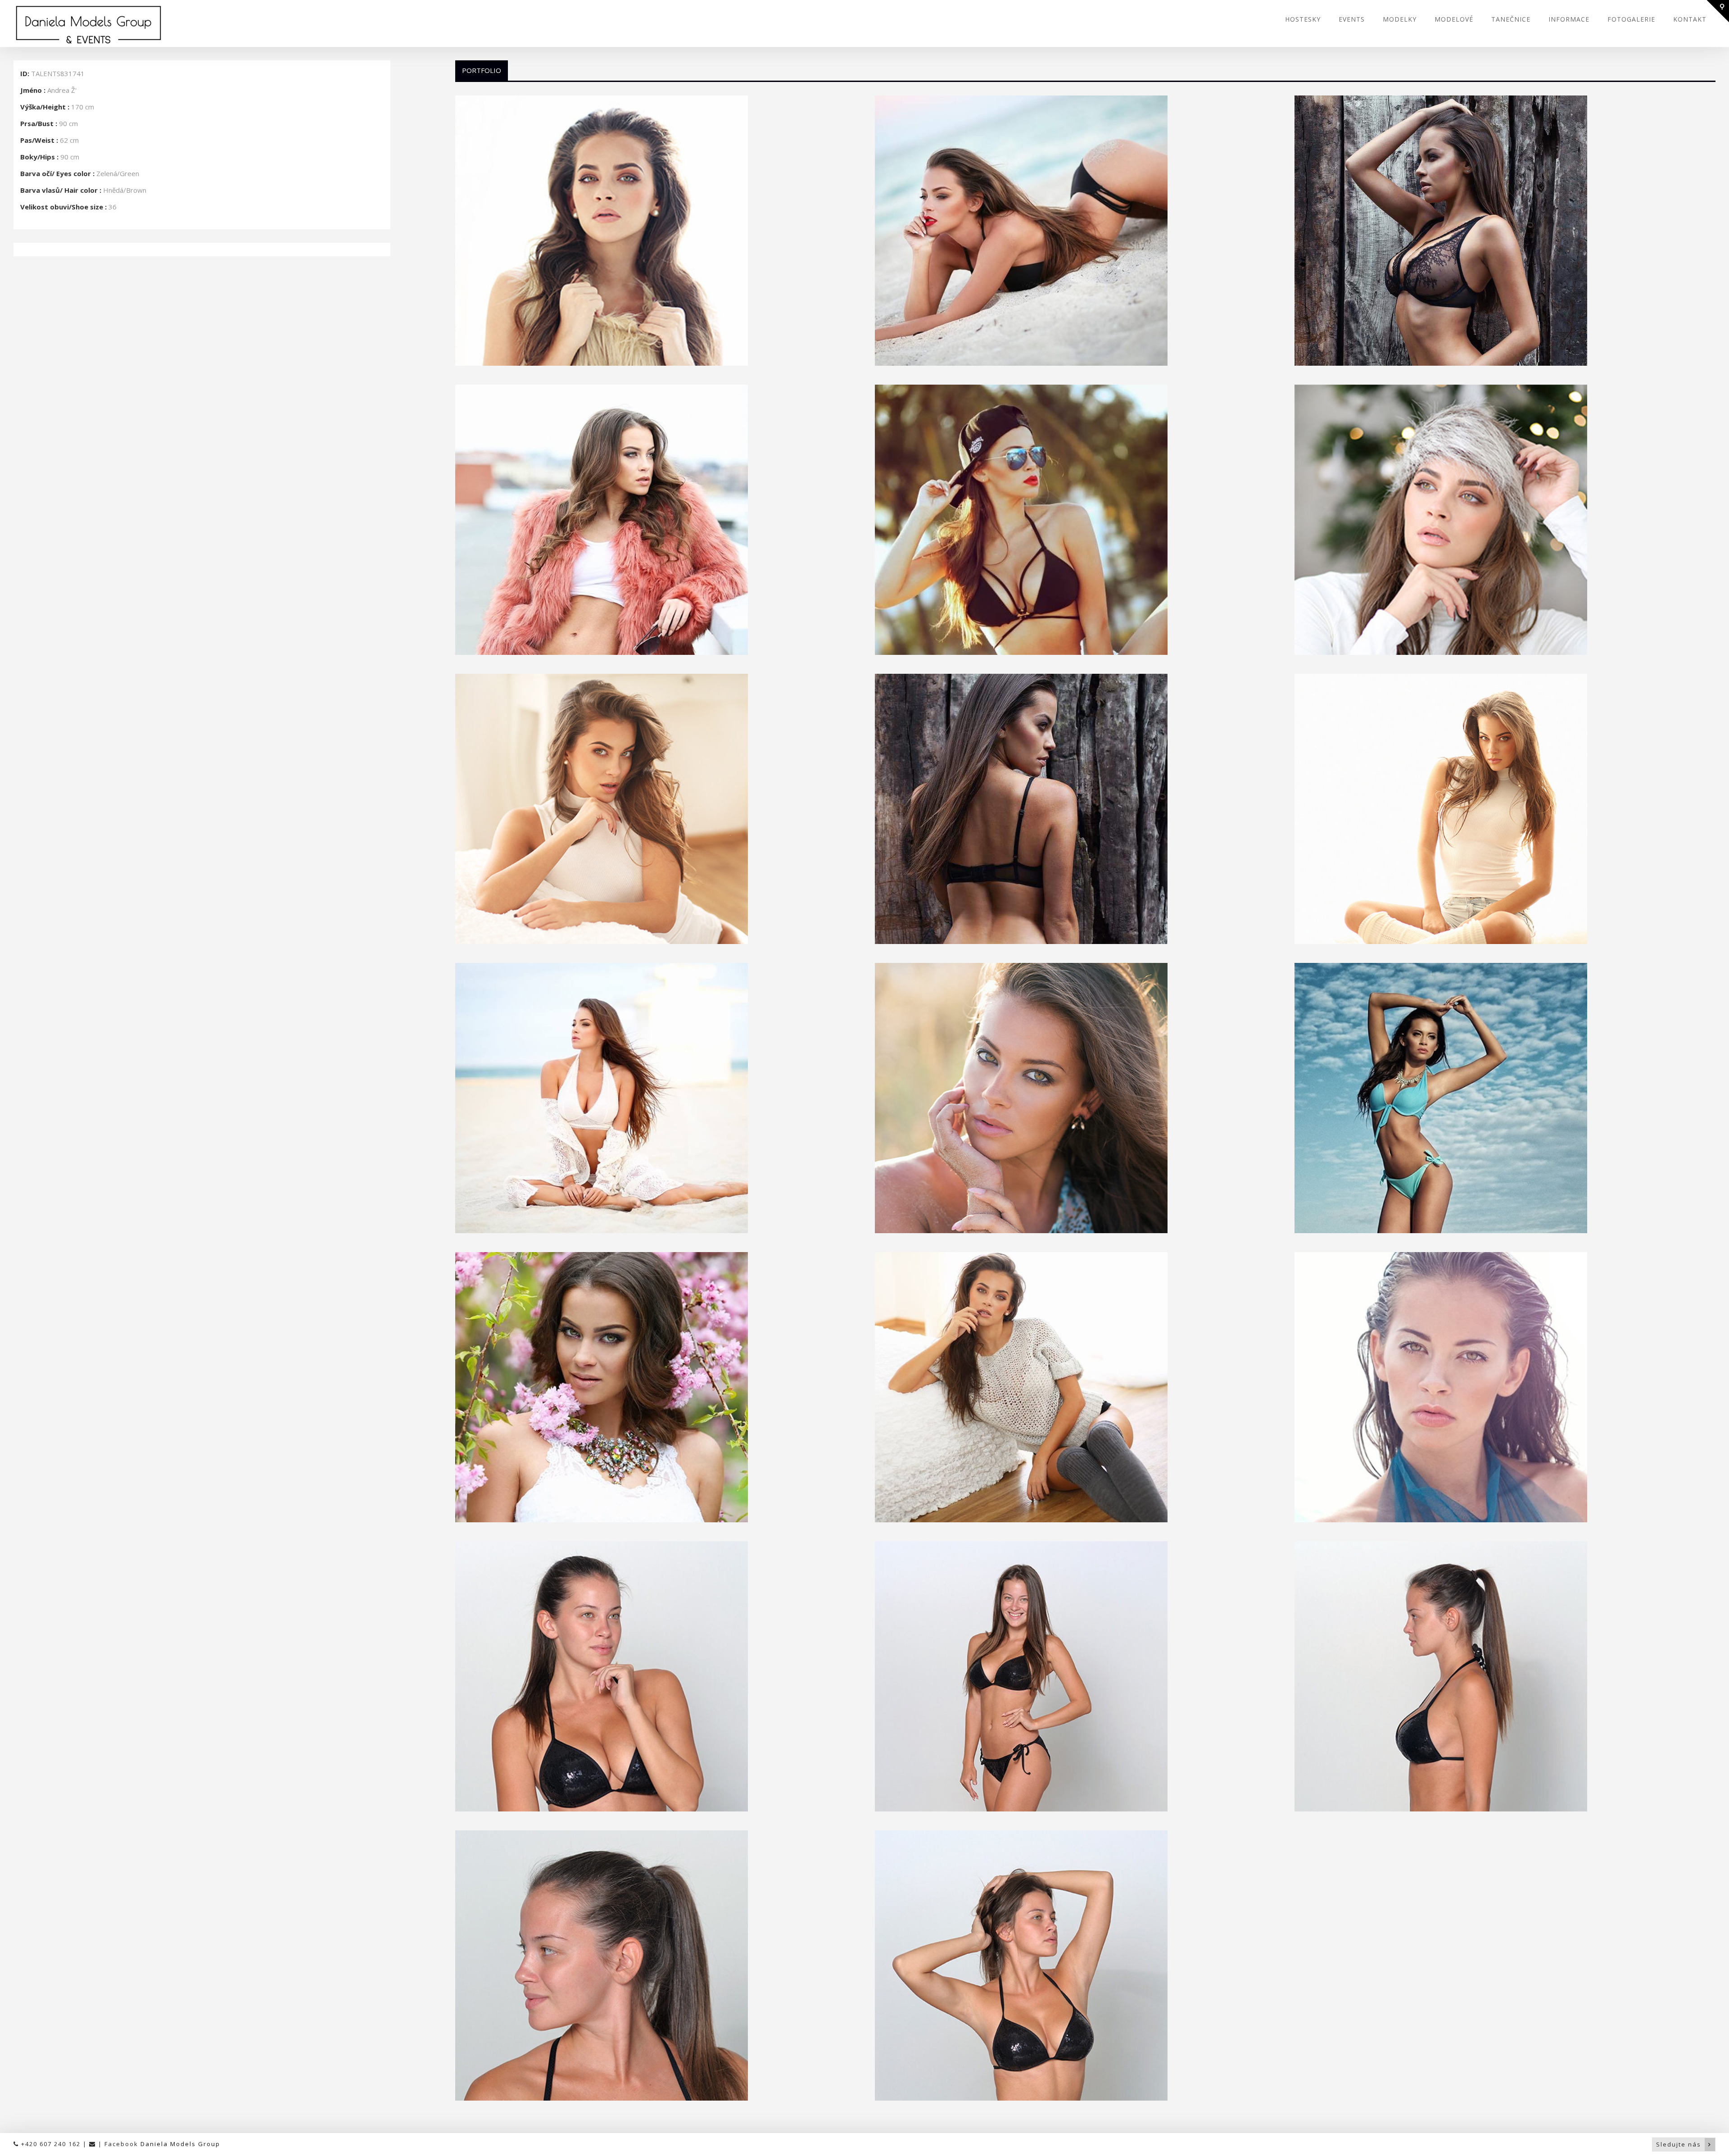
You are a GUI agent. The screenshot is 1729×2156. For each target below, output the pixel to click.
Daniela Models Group (180, 2144)
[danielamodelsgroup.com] (158, 25)
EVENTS (1352, 19)
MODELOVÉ (1454, 19)
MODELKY (1400, 19)
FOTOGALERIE (1631, 19)
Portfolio (482, 70)
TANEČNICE (1511, 19)
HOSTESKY (1303, 19)
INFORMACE (1569, 19)
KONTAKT (1690, 19)
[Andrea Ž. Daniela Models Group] (656, 231)
